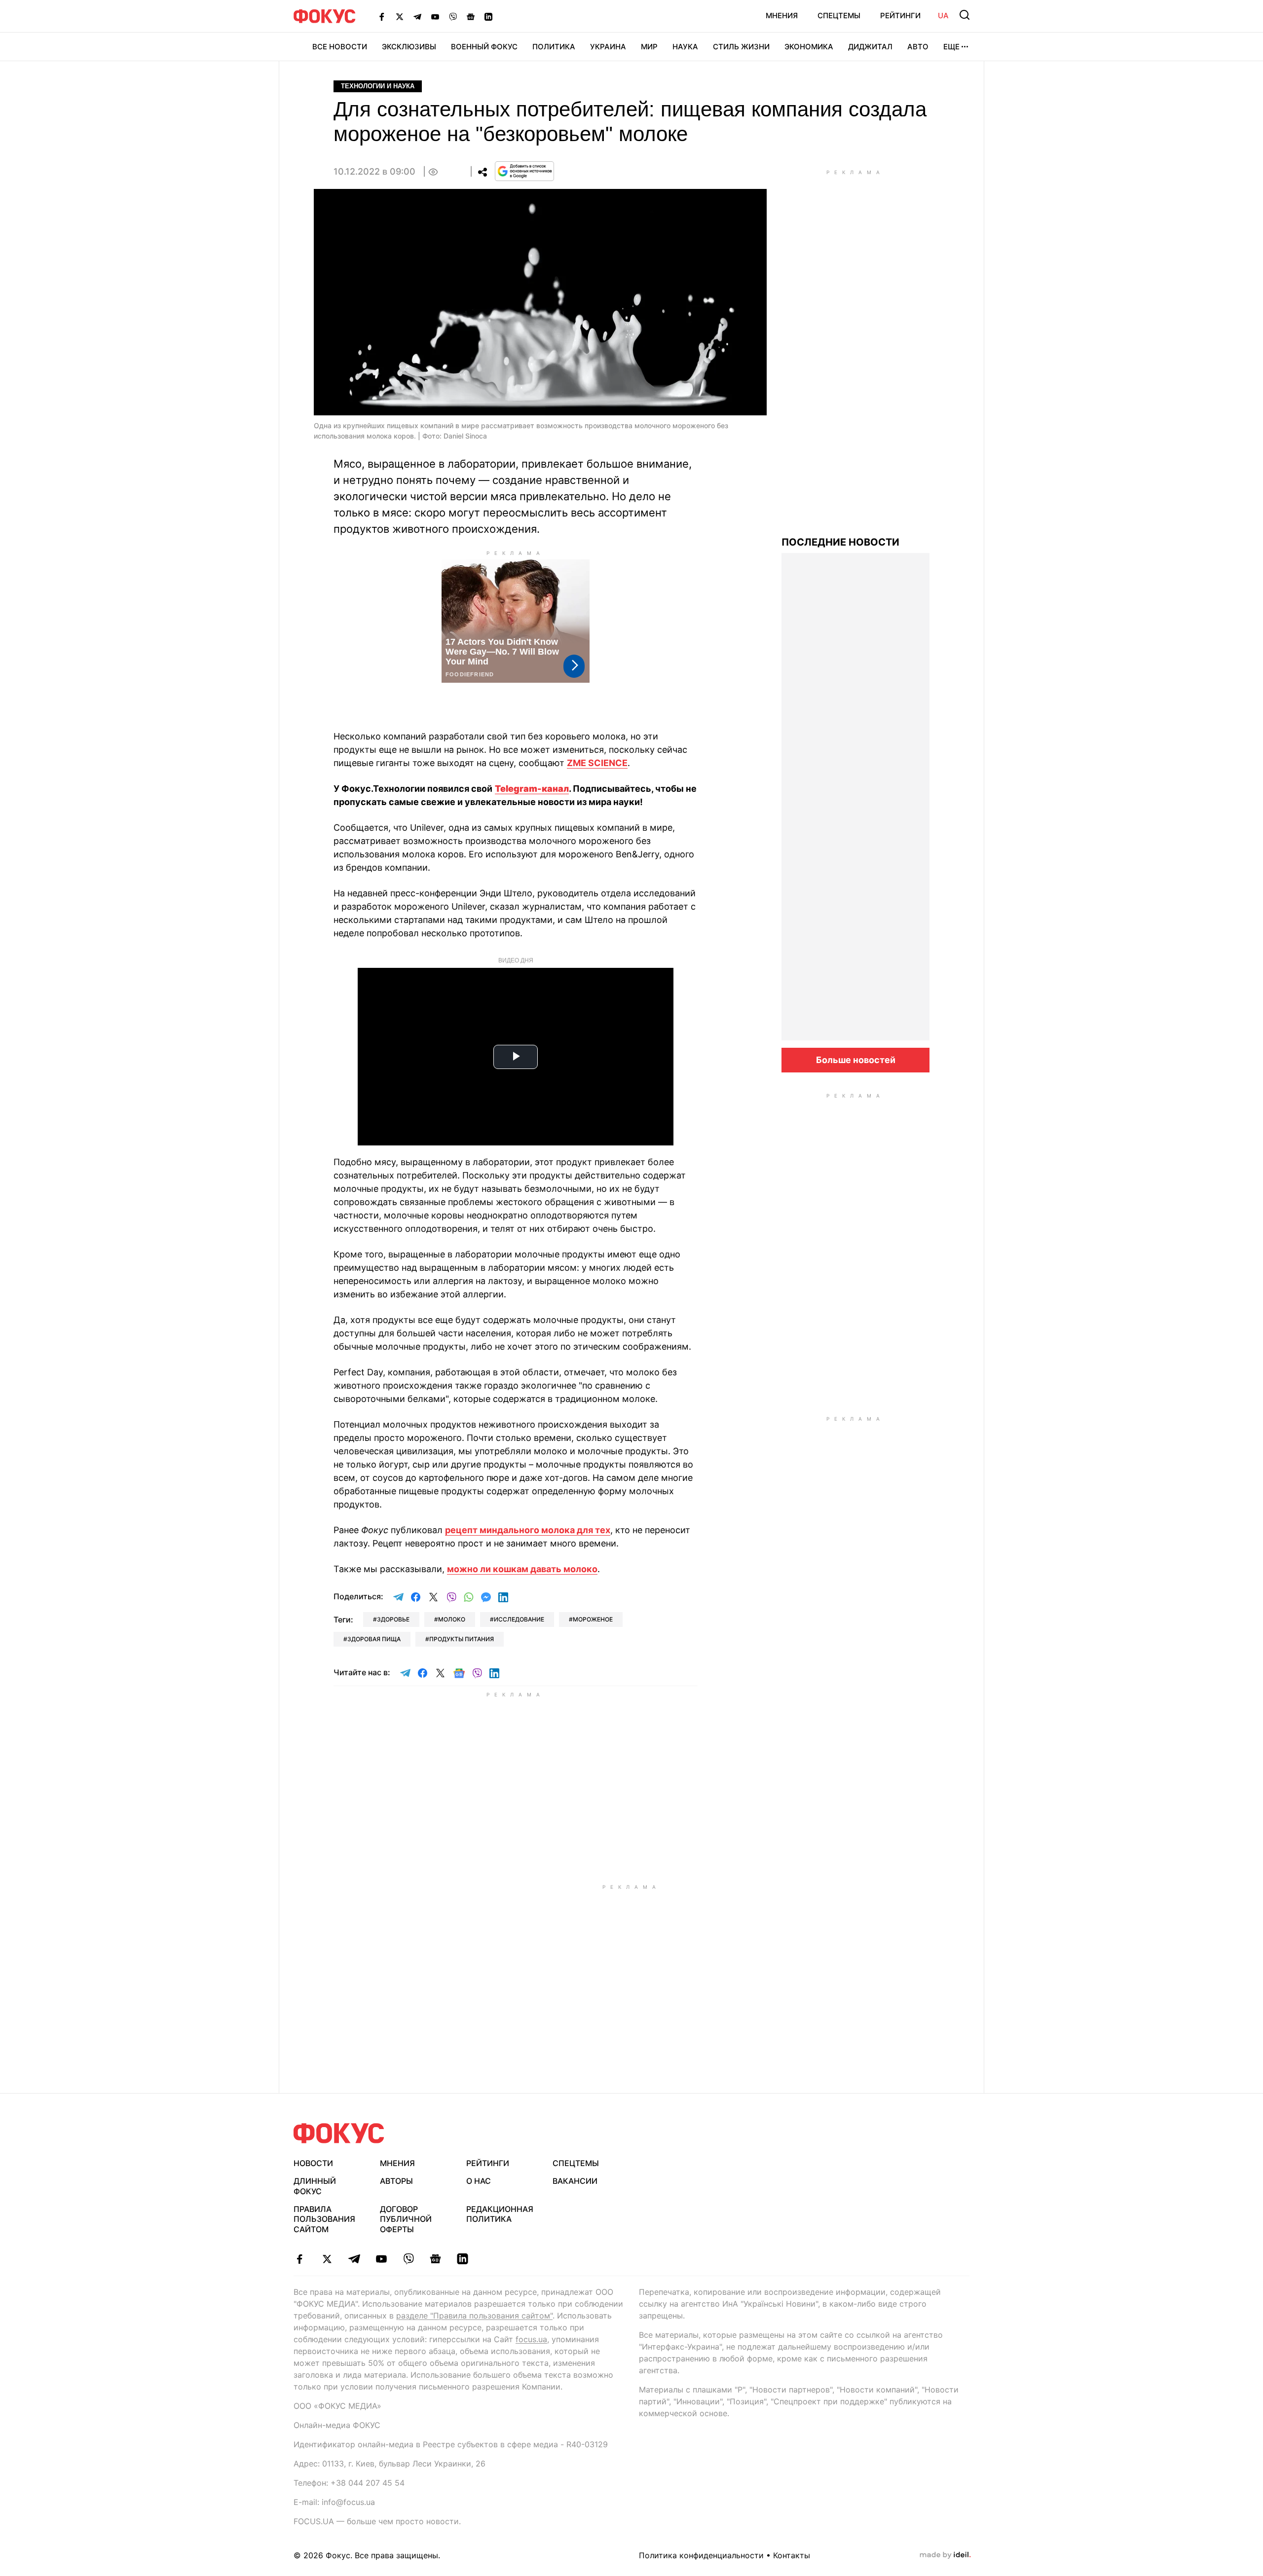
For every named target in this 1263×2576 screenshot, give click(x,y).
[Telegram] (417, 16)
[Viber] (453, 16)
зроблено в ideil (945, 2555)
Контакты (792, 2555)
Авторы (396, 2181)
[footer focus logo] (339, 2133)
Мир (649, 47)
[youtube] (381, 2259)
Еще (951, 47)
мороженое (593, 1619)
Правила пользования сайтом (324, 2219)
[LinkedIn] (488, 16)
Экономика (809, 47)
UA (943, 16)
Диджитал (870, 47)
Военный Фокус (484, 47)
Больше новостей (856, 1060)
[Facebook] (382, 16)
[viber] (408, 2259)
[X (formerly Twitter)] (400, 16)
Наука (685, 47)
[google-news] (435, 2259)
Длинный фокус (315, 2186)
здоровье (393, 1619)
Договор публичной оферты (406, 2219)
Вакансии (575, 2181)
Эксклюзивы (409, 47)
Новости (313, 2163)
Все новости (340, 47)
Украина (608, 47)
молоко (452, 1619)
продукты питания (462, 1639)
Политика (554, 47)
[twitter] (327, 2259)
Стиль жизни (741, 47)
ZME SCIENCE (597, 763)
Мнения (782, 16)
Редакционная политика (500, 2214)
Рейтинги (900, 16)
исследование (519, 1619)
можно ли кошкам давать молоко (522, 1569)
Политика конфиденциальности (701, 2555)
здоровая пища (374, 1639)
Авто (918, 47)
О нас (479, 2181)
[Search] (965, 15)
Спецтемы (839, 16)
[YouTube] (435, 16)
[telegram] (354, 2259)
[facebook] (300, 2259)
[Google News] (471, 16)
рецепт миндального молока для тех (528, 1530)
